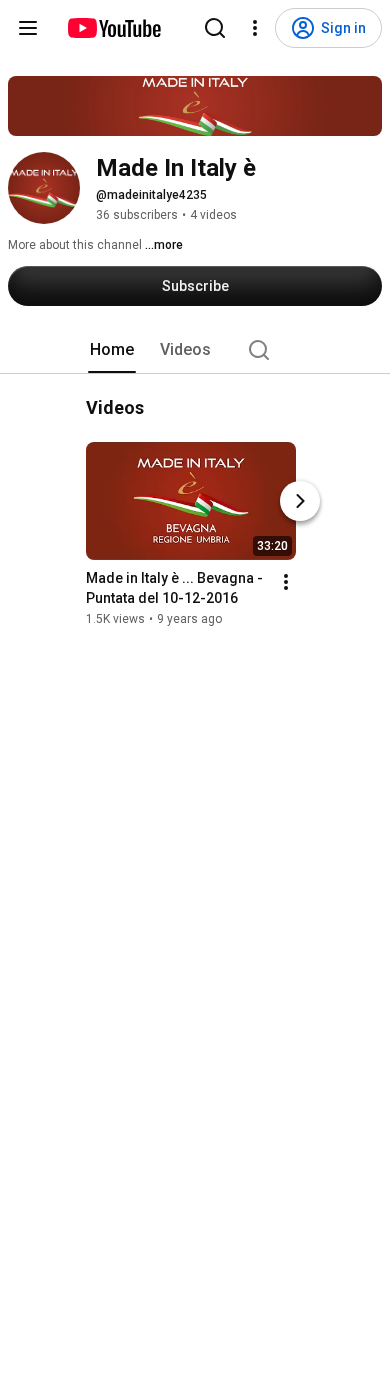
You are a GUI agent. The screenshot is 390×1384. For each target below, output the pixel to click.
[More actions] (286, 582)
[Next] (300, 501)
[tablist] (195, 350)
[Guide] (28, 28)
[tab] (112, 350)
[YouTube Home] (113, 28)
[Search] (215, 28)
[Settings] (255, 28)
